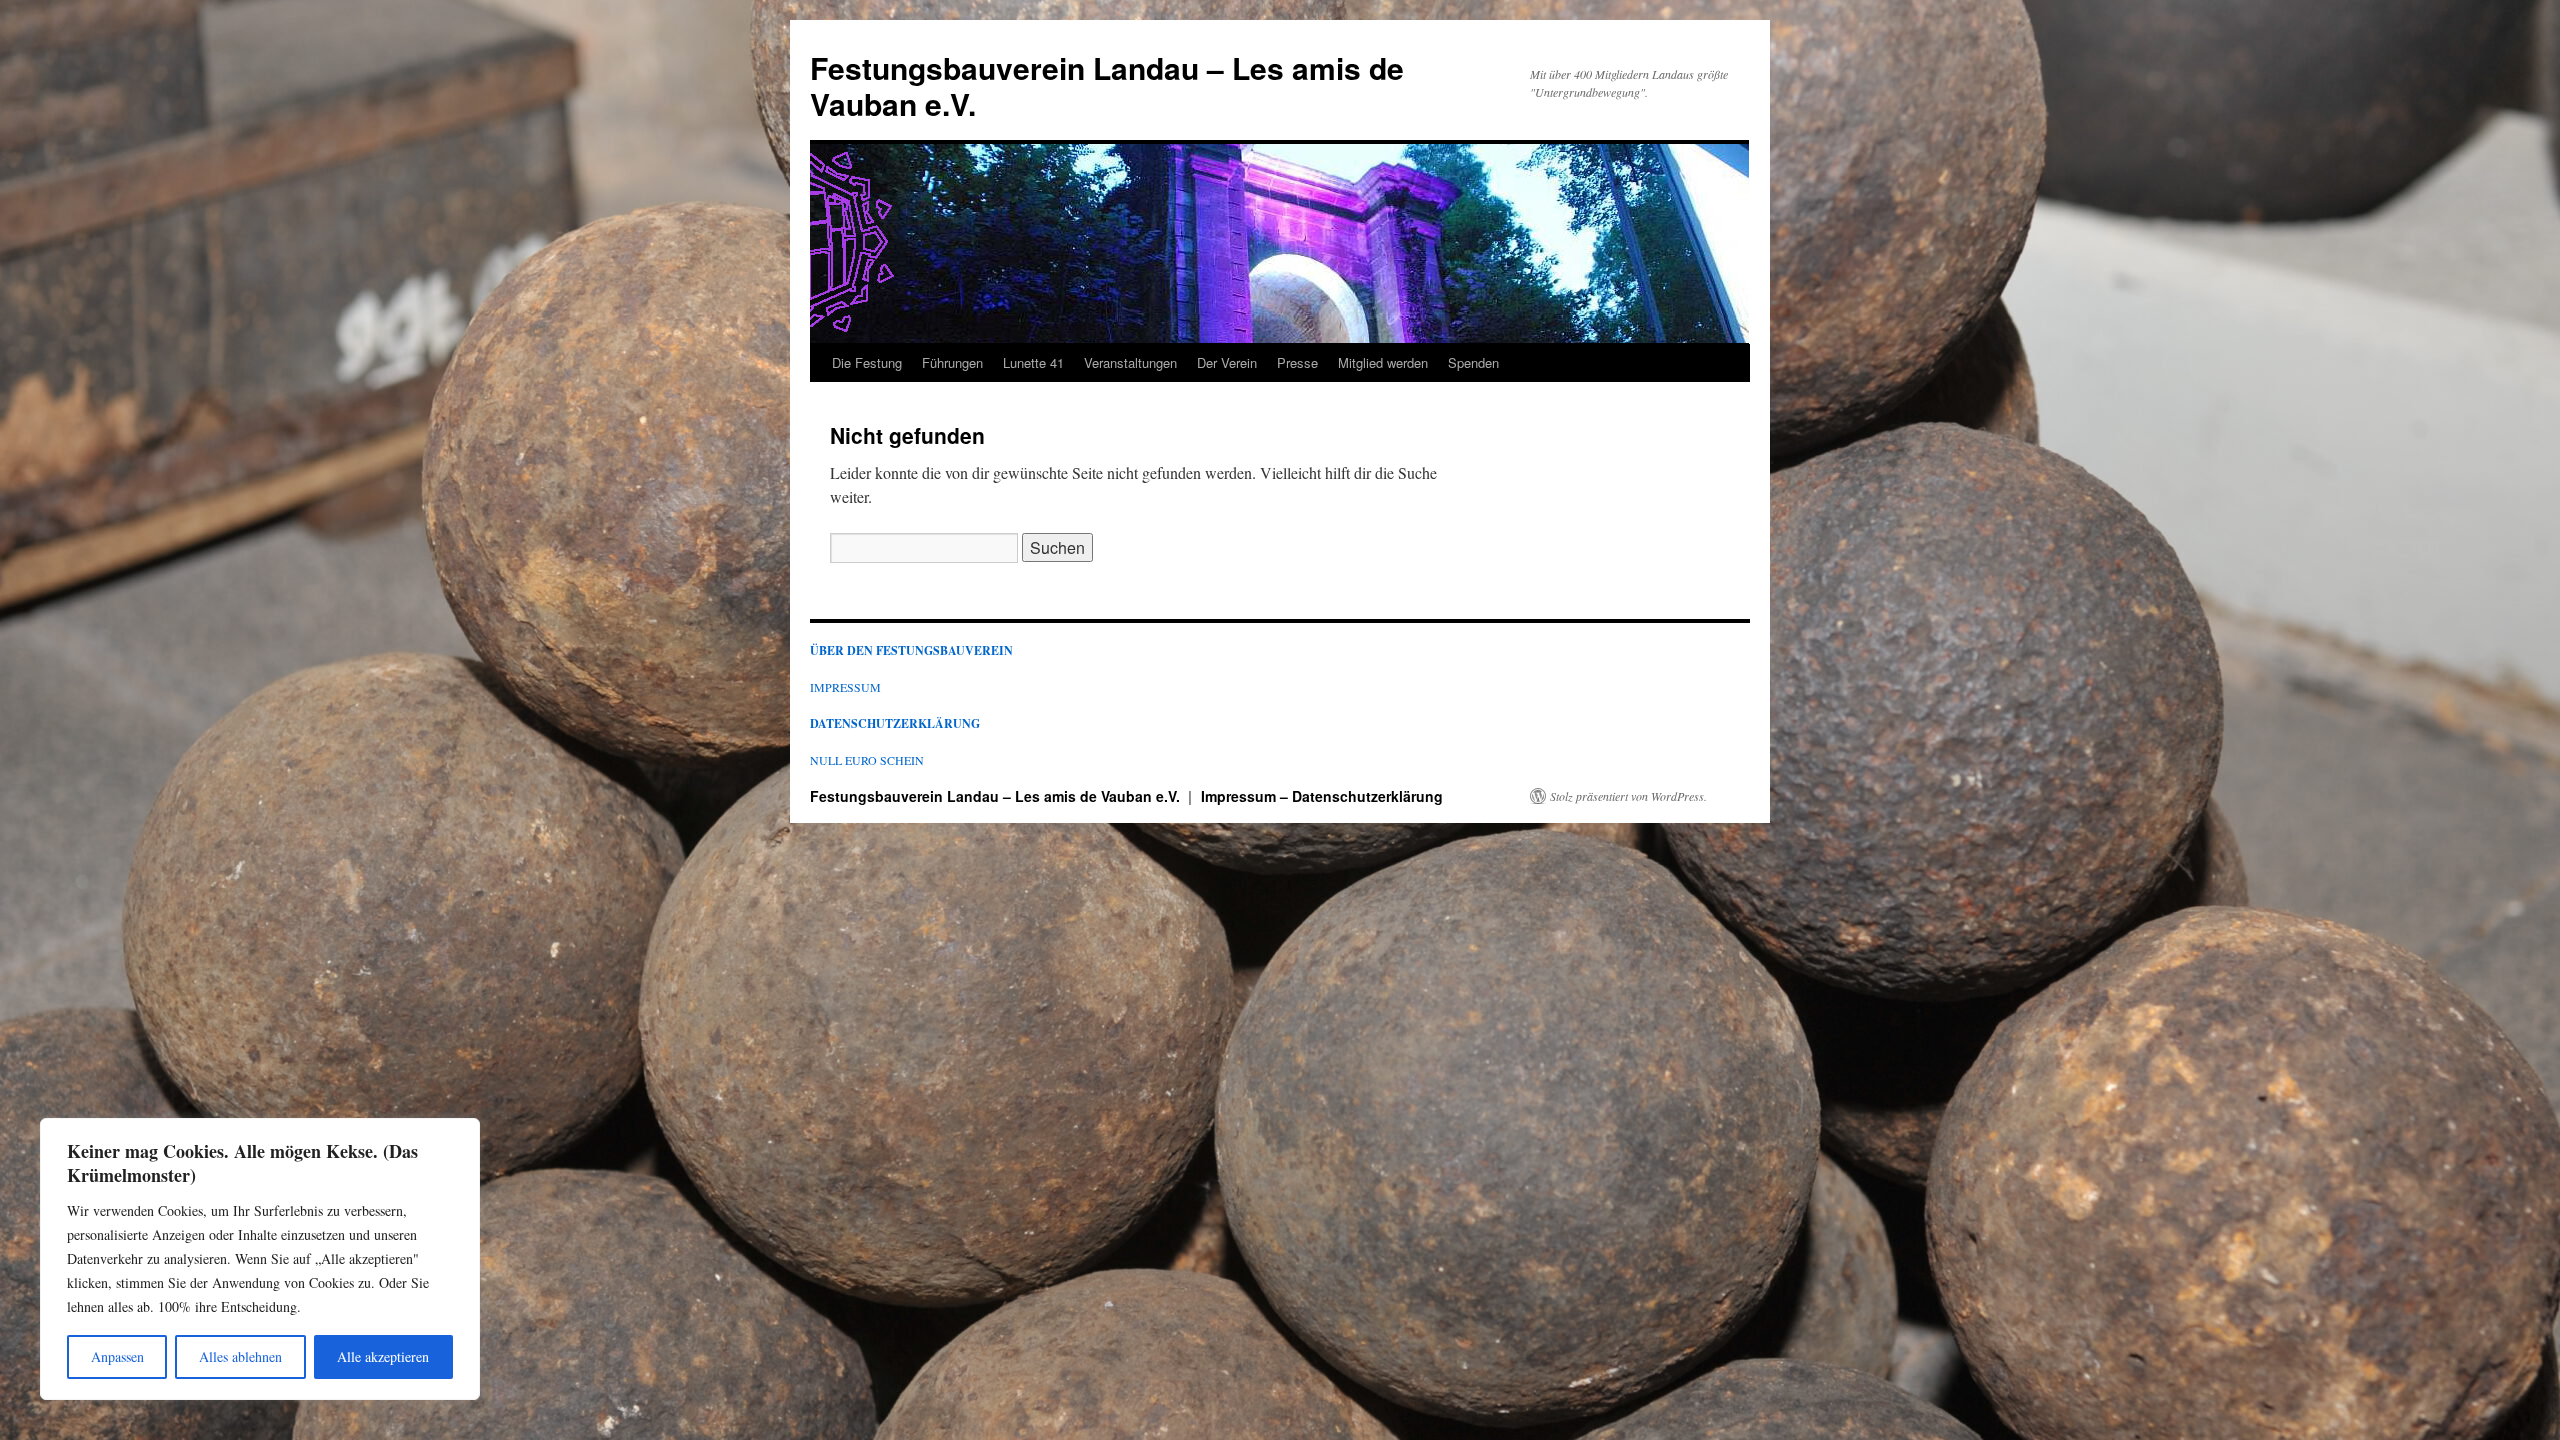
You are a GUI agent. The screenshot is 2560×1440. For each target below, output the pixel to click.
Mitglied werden (1383, 362)
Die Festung (867, 362)
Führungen (952, 362)
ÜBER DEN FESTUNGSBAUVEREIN (911, 650)
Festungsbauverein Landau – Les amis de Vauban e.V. (1107, 85)
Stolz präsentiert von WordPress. (1628, 796)
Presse (1297, 362)
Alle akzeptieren (383, 1356)
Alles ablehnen (240, 1356)
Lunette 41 (1033, 362)
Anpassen (117, 1356)
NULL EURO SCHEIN (867, 760)
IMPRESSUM (845, 687)
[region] (260, 1259)
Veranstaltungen (1130, 362)
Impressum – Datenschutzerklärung (1322, 796)
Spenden (1473, 362)
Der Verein (1227, 362)
